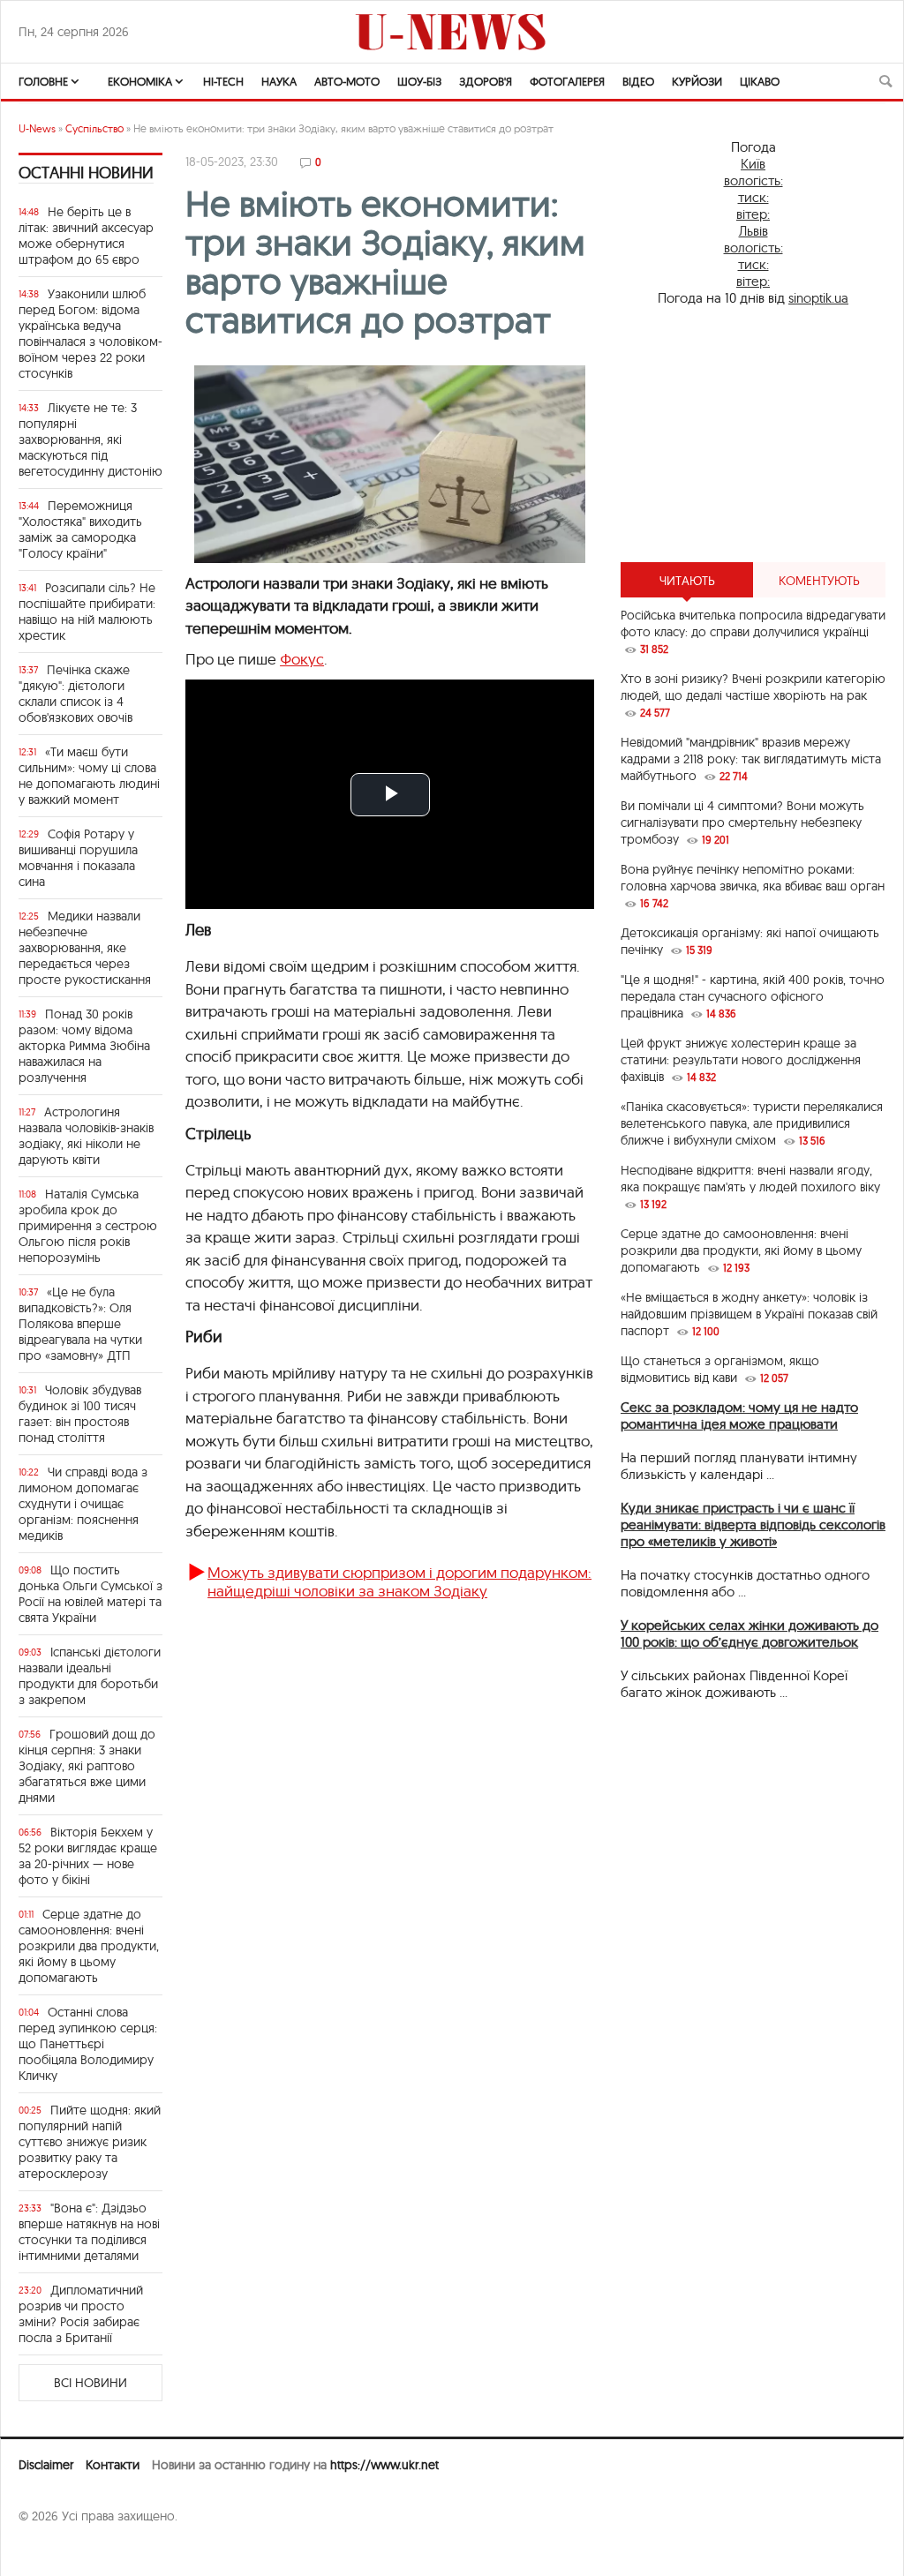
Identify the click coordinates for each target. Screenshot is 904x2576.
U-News (37, 128)
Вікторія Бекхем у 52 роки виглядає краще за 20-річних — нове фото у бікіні (88, 1856)
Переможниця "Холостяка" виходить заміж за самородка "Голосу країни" (80, 529)
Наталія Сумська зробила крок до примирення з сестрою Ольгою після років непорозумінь (88, 1226)
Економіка (140, 81)
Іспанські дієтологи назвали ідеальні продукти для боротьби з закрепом (90, 1676)
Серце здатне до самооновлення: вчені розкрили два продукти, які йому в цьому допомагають (89, 1946)
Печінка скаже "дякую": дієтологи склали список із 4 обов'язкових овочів (75, 694)
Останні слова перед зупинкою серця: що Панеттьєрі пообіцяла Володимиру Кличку (88, 2044)
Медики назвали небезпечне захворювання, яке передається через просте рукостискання (85, 948)
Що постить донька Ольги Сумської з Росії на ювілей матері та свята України (90, 1594)
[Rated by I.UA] (57, 2550)
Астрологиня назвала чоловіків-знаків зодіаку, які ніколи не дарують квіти (86, 1136)
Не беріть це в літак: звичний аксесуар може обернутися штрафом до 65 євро (86, 236)
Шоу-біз (419, 81)
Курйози (697, 81)
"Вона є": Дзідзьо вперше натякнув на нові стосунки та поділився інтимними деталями (89, 2232)
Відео (638, 81)
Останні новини (86, 173)
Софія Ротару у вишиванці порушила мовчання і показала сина (78, 858)
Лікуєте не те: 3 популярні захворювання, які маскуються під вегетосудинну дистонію (90, 439)
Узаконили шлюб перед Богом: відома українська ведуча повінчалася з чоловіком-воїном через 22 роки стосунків (90, 334)
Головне (43, 81)
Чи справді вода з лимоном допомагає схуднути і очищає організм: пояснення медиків (83, 1504)
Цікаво (760, 81)
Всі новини (90, 2383)
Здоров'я (486, 81)
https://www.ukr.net (384, 2465)
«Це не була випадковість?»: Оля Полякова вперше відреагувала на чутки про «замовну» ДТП (80, 1324)
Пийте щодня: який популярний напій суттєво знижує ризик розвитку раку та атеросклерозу (90, 2142)
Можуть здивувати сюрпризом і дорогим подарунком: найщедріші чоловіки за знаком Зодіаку (399, 1581)
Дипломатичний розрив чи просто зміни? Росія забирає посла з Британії (81, 2314)
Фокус (302, 659)
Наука (279, 81)
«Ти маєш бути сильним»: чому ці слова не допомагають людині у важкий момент (89, 776)
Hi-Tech (223, 81)
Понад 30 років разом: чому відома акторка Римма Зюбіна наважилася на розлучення (84, 1046)
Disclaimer (46, 2465)
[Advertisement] (753, 434)
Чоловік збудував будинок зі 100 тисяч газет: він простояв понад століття (80, 1414)
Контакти (113, 2465)
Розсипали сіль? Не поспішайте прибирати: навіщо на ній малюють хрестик (87, 612)
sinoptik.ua (818, 298)
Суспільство (94, 128)
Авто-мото (347, 81)
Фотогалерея (567, 81)
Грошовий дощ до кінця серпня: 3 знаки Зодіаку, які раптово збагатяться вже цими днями (87, 1766)
